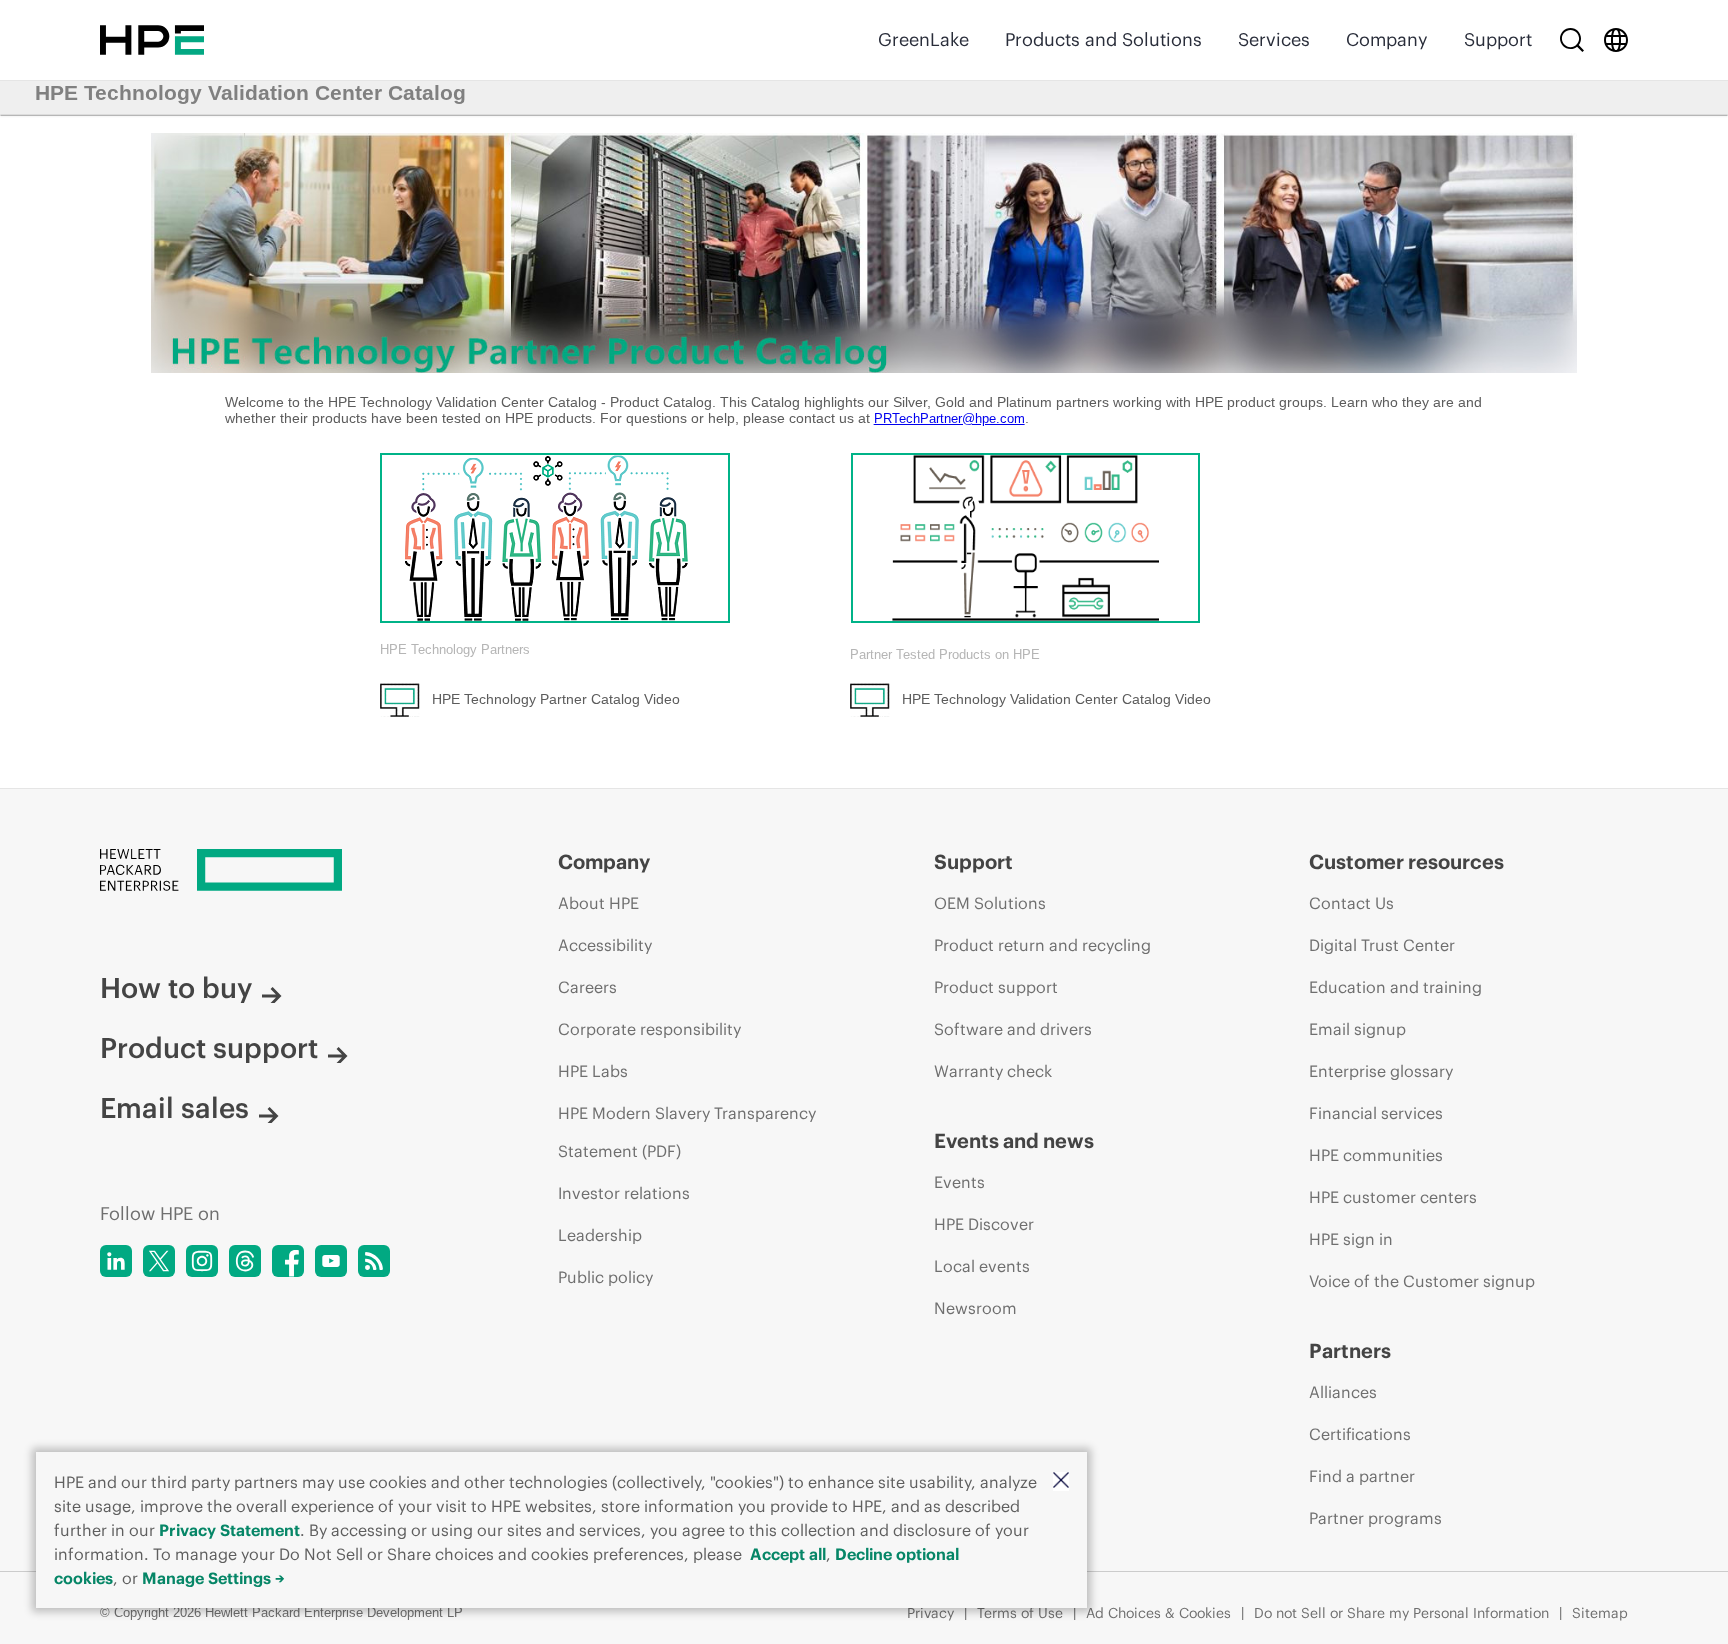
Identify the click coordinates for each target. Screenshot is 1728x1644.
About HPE (598, 903)
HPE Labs (593, 1071)
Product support (209, 1048)
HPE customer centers (1393, 1197)
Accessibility (605, 945)
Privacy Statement (229, 1530)
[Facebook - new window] (288, 1261)
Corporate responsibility (649, 1029)
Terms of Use (1020, 1613)
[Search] (1572, 40)
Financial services (1376, 1113)
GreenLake (923, 39)
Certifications (1360, 1434)
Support (1498, 39)
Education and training (1395, 987)
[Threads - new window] (245, 1261)
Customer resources (1406, 861)
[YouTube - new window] (331, 1261)
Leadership (600, 1235)
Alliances (1343, 1392)
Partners (1350, 1350)
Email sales (174, 1108)
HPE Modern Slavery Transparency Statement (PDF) (687, 1132)
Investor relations (624, 1193)
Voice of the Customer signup (1422, 1281)
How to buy (176, 988)
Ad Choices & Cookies (1158, 1613)
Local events (982, 1266)
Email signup (1357, 1029)
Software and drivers (1013, 1029)
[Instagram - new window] (202, 1261)
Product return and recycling (1042, 945)
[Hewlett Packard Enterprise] (152, 40)
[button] (1061, 1481)
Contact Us (1351, 903)
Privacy (930, 1613)
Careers (587, 987)
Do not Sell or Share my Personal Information (1401, 1613)
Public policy (605, 1277)
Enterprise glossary (1381, 1071)
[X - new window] (159, 1261)
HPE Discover (984, 1224)
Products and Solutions (1103, 39)
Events (959, 1182)
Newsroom (975, 1308)
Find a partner (1362, 1476)
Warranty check (993, 1071)
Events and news (1014, 1140)
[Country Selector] (1616, 40)
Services (1274, 39)
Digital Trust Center (1382, 945)
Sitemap (1600, 1613)
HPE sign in (1351, 1239)
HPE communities (1376, 1155)
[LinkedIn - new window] (116, 1261)
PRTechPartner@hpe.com (949, 418)
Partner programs (1375, 1518)
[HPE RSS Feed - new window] (374, 1261)
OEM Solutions (990, 903)
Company (1387, 39)
